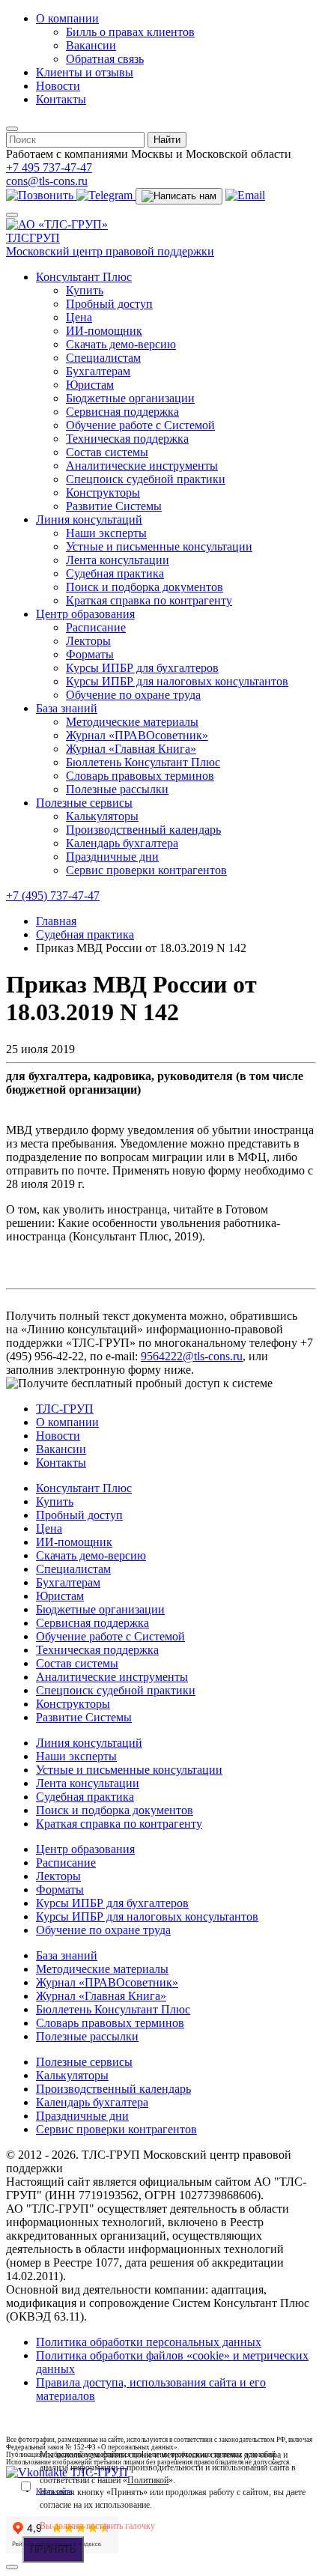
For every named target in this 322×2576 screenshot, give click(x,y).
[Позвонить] (41, 195)
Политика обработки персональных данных (149, 2342)
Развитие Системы (114, 506)
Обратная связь (105, 59)
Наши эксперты (106, 533)
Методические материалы (132, 722)
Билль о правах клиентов (130, 32)
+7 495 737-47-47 (49, 167)
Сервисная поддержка (122, 412)
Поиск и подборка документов (145, 587)
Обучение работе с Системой (140, 425)
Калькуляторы (102, 816)
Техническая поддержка (127, 439)
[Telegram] (106, 195)
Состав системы (107, 452)
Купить (85, 290)
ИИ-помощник (104, 331)
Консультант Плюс (84, 277)
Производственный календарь (143, 830)
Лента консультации (118, 560)
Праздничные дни (112, 857)
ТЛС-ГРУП (65, 1409)
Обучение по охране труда (133, 695)
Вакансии (91, 45)
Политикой (148, 2480)
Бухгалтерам (98, 371)
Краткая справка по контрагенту (149, 600)
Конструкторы (103, 493)
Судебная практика (115, 573)
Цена (79, 317)
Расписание (96, 627)
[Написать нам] (179, 196)
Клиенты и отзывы (85, 72)
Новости (58, 86)
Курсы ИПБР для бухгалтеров (142, 668)
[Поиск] (12, 129)
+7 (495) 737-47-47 (53, 895)
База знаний (67, 708)
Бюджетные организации (130, 398)
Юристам (90, 385)
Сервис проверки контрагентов (146, 870)
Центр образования (85, 614)
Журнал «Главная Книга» (131, 749)
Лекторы (88, 641)
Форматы (90, 654)
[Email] (245, 195)
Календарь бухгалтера (122, 843)
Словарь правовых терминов (140, 776)
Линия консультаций (89, 519)
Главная (56, 921)
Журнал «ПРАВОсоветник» (137, 735)
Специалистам (103, 358)
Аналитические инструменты (142, 466)
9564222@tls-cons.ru (192, 1356)
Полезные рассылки (117, 789)
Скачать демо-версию (121, 344)
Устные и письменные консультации (159, 546)
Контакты (61, 99)
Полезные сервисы (84, 803)
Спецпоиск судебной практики (146, 479)
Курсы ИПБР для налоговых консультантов (177, 681)
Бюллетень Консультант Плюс (143, 762)
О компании (67, 18)
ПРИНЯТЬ (53, 2549)
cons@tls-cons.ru (47, 181)
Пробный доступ (109, 304)
